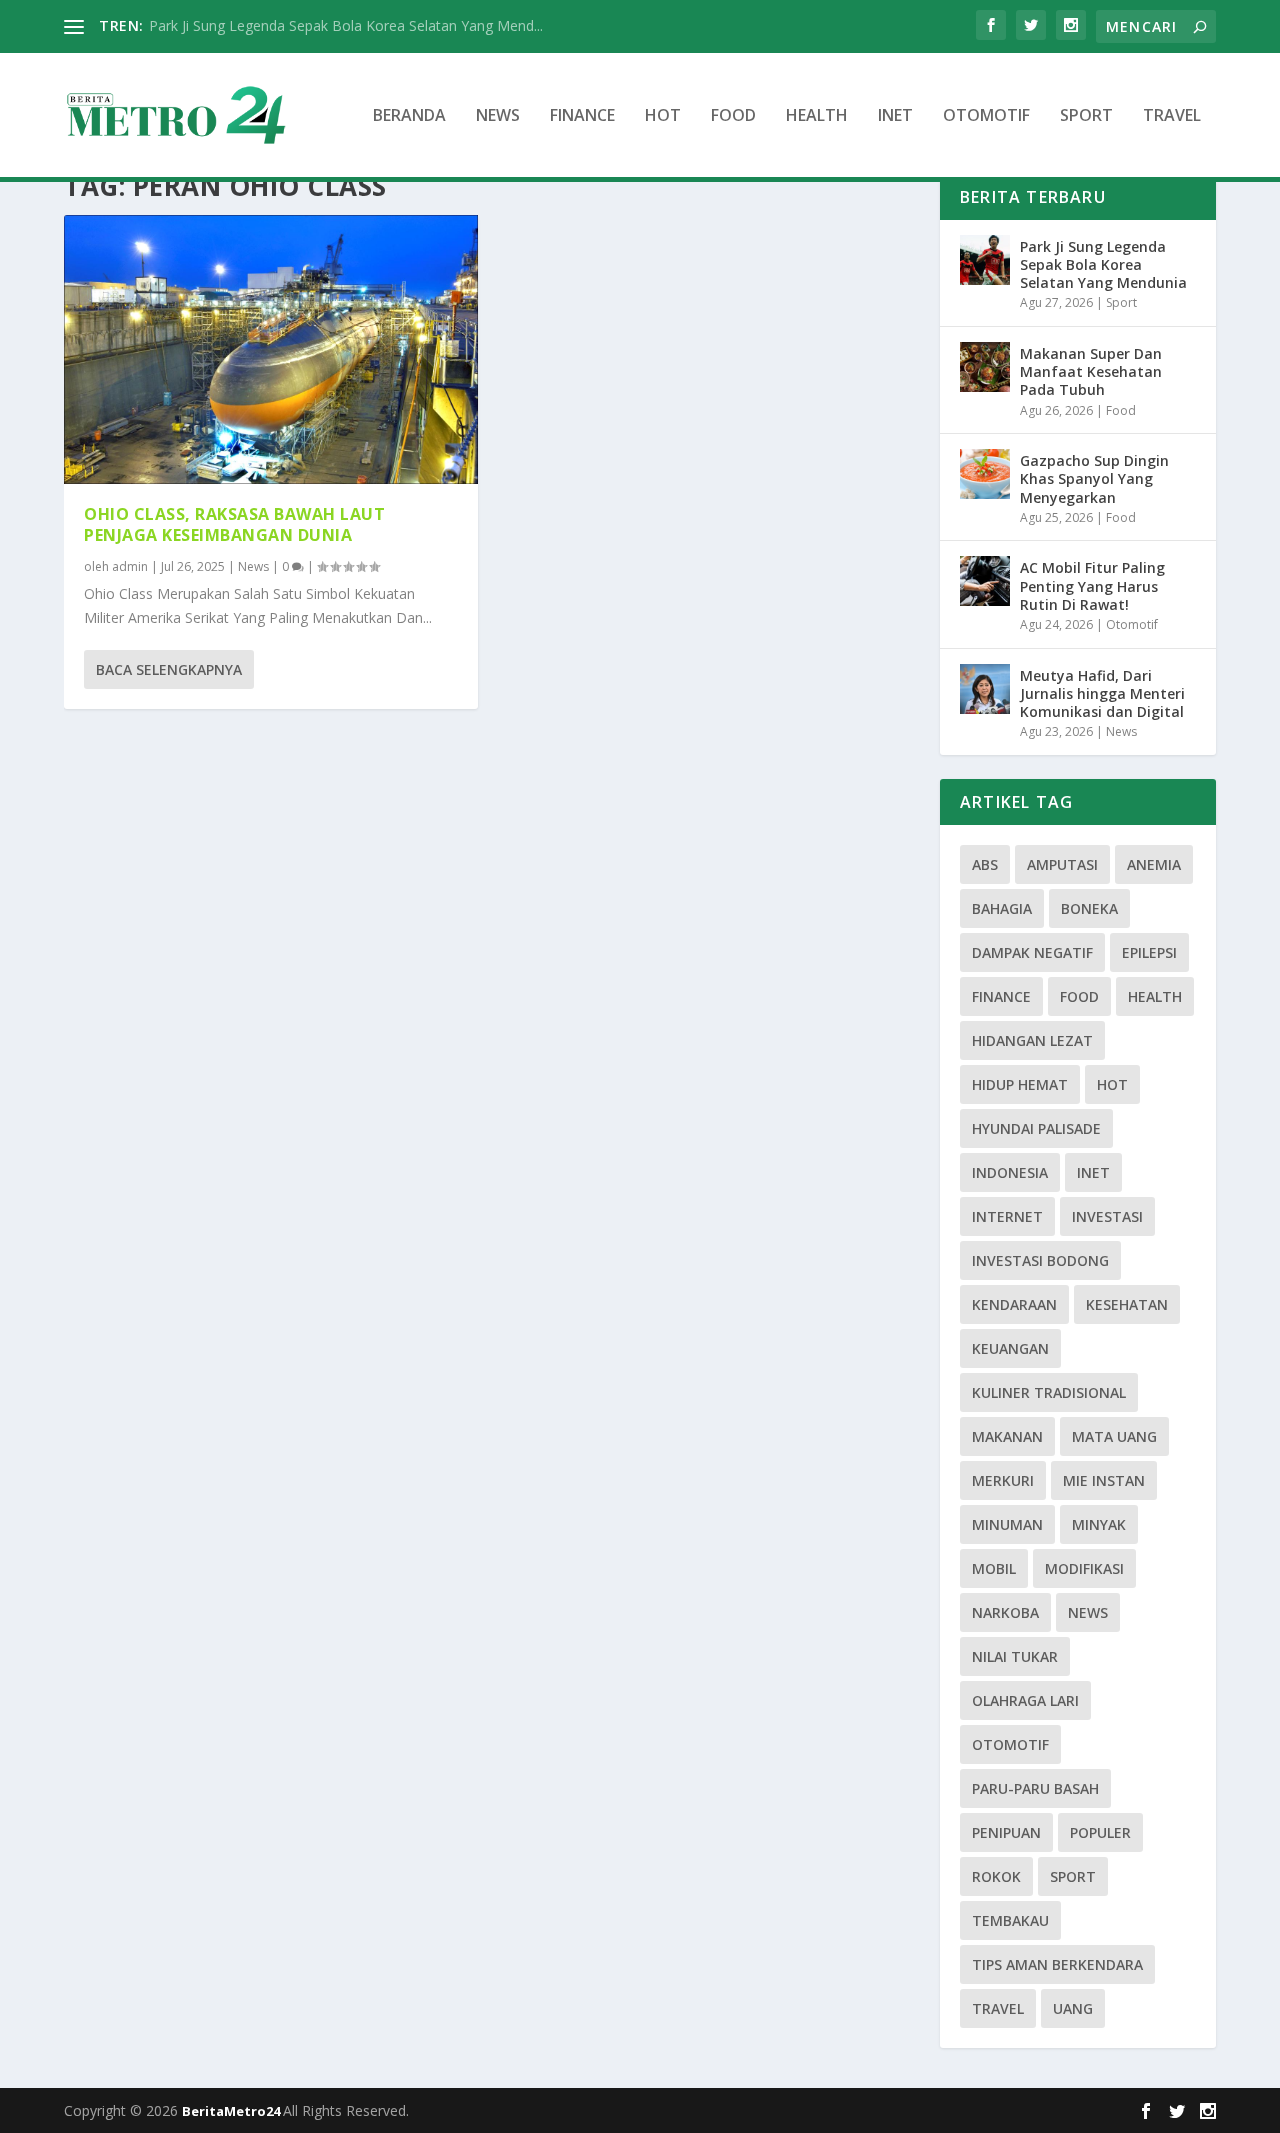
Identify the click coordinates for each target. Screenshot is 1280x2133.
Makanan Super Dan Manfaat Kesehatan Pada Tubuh (1091, 371)
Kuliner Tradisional (1049, 1392)
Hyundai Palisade (1036, 1128)
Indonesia (1010, 1172)
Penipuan (1006, 1832)
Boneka (1089, 908)
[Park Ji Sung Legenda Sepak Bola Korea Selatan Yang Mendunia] (985, 260)
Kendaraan (1014, 1304)
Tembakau (1010, 1920)
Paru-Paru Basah (1035, 1788)
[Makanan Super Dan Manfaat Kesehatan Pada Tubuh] (985, 367)
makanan (1007, 1436)
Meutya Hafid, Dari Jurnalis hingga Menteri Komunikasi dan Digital (1102, 693)
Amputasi (1062, 864)
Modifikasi (1084, 1568)
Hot (663, 116)
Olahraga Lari (1025, 1700)
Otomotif (986, 116)
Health (817, 116)
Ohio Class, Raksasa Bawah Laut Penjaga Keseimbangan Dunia (234, 524)
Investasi (1107, 1216)
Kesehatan (1127, 1304)
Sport (1086, 116)
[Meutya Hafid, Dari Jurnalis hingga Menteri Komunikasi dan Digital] (985, 689)
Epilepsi (1149, 952)
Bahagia (1002, 908)
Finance (582, 116)
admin (130, 566)
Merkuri (1003, 1480)
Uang (1073, 2008)
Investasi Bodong (1040, 1260)
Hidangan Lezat (1032, 1040)
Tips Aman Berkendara (1057, 1964)
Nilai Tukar (1015, 1656)
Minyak (1099, 1524)
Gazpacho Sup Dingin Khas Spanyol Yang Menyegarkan (1094, 478)
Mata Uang (1114, 1436)
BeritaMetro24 (232, 2111)
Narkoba (1005, 1612)
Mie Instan (1104, 1480)
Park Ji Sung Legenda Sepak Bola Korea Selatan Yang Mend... (346, 25)
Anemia (1154, 864)
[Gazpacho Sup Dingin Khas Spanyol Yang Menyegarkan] (985, 474)
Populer (1100, 1832)
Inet (895, 116)
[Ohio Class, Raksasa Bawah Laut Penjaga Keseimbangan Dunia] (271, 350)
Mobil (994, 1568)
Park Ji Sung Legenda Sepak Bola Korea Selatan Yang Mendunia (1103, 264)
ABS (985, 864)
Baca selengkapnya (169, 669)
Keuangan (1010, 1348)
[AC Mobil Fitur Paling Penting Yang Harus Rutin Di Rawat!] (985, 581)
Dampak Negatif (1032, 952)
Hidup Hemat (1020, 1084)
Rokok (996, 1876)
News (498, 116)
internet (1007, 1216)
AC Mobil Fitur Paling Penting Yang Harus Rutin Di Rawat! (1092, 585)
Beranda (409, 116)
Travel (1172, 116)
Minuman (1007, 1524)
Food (733, 116)
